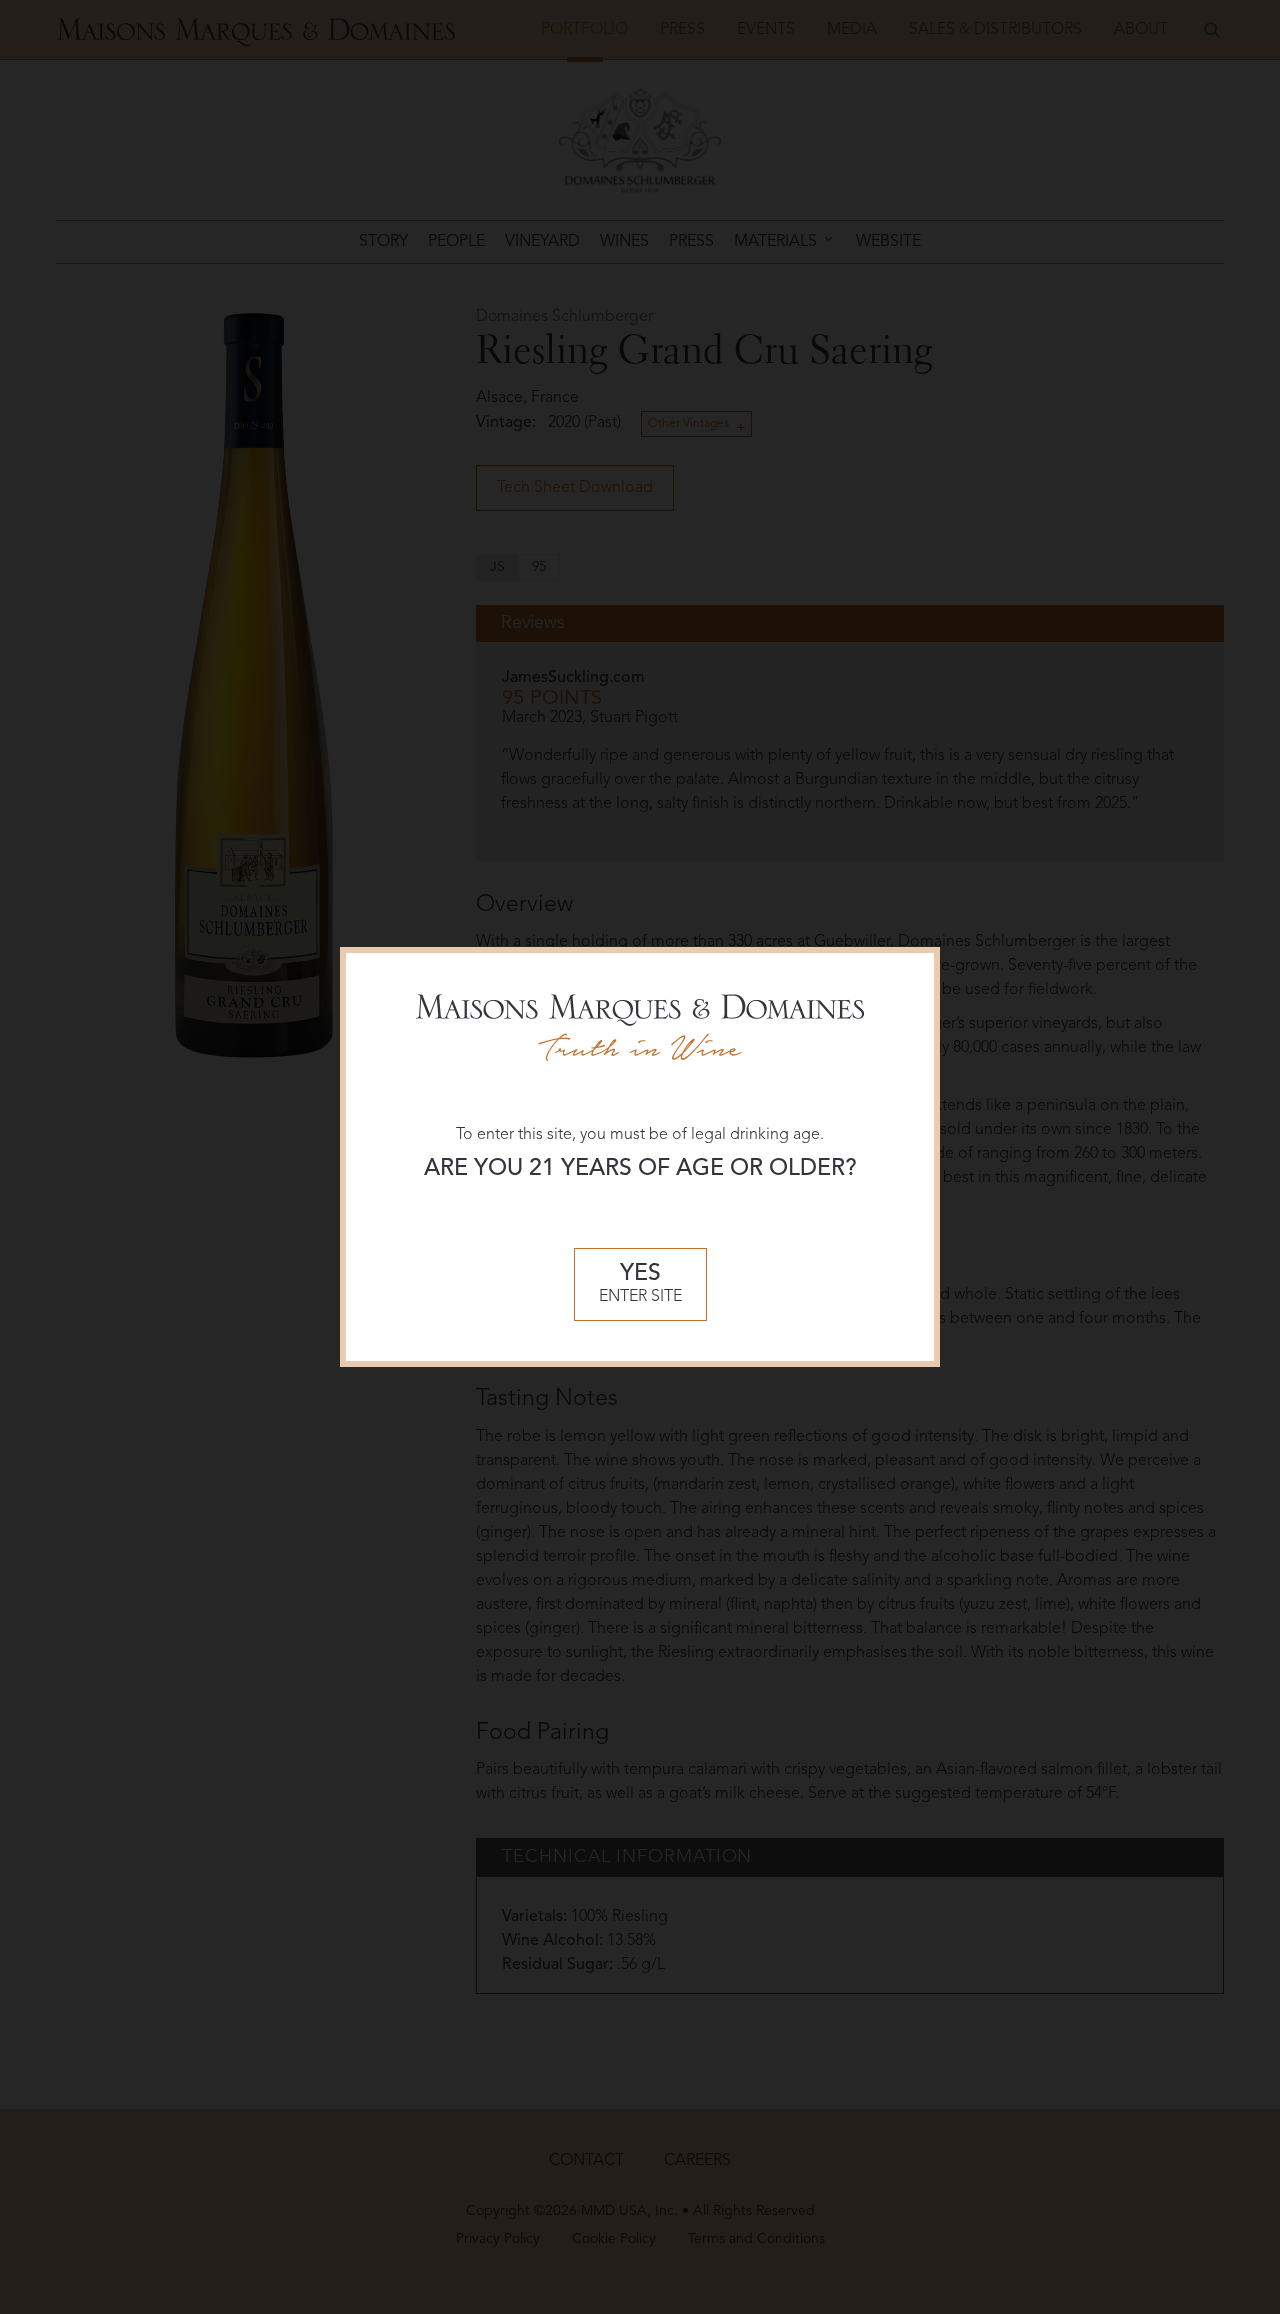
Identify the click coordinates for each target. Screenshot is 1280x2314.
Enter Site (640, 1284)
